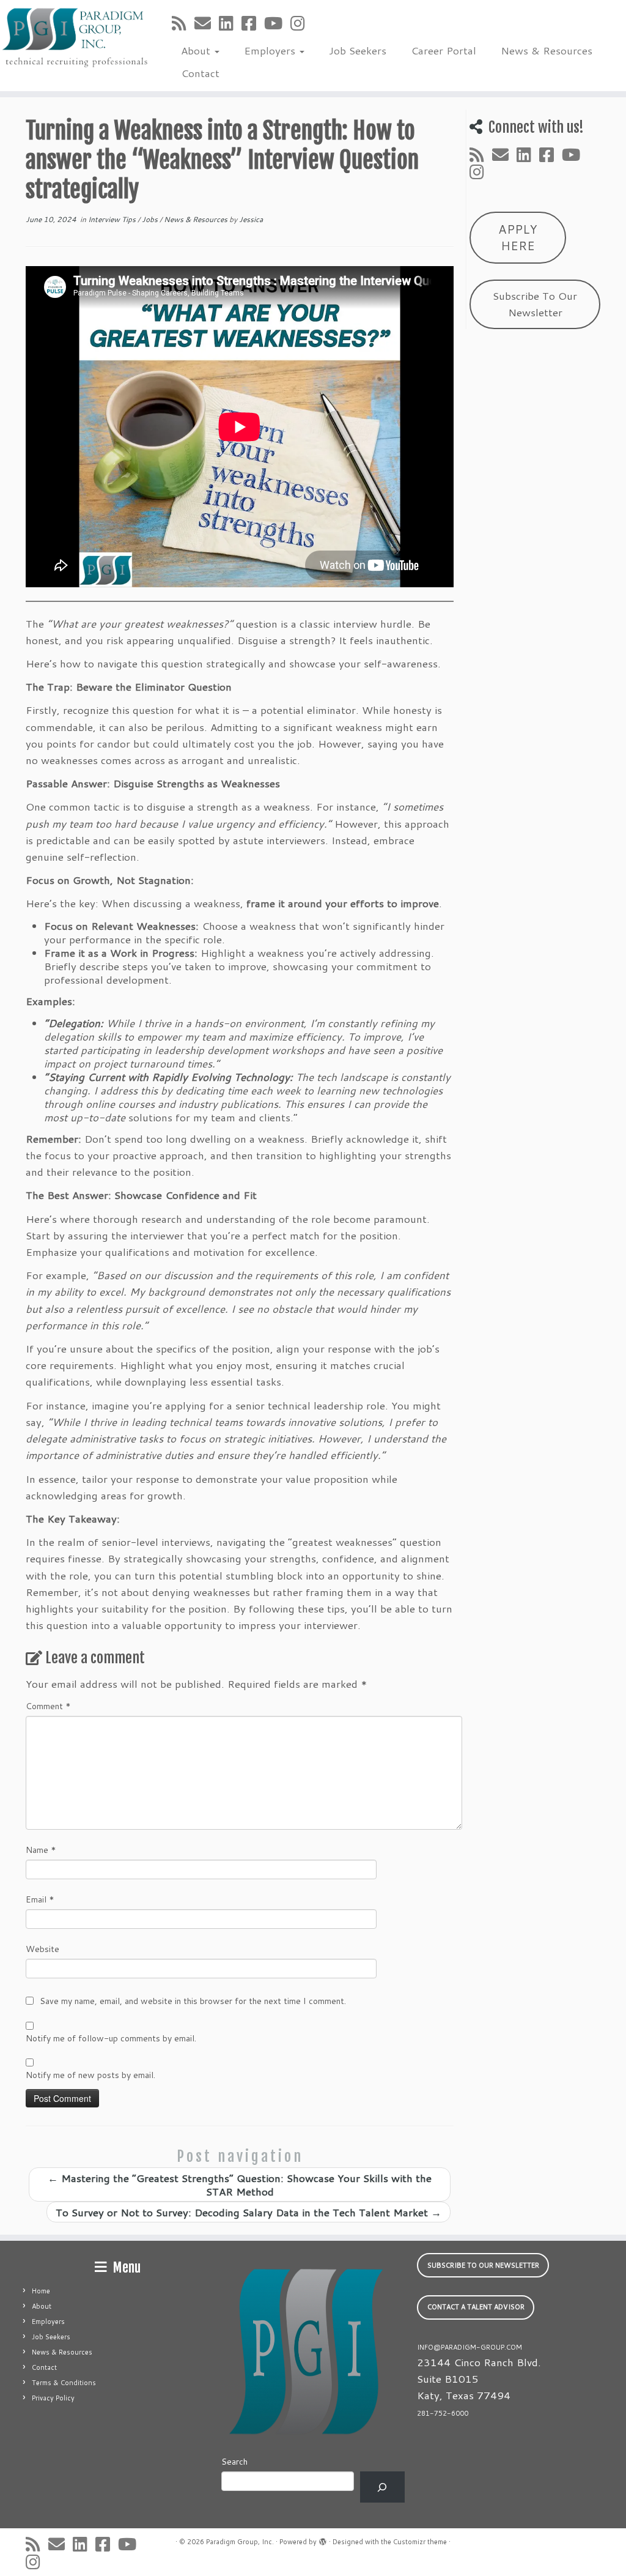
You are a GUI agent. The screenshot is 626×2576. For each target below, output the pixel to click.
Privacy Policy (53, 2398)
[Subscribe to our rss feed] (183, 23)
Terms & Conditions (64, 2383)
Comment (48, 1706)
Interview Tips (113, 219)
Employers (271, 50)
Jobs (151, 219)
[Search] (382, 2487)
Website (42, 1949)
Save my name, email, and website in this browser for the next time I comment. (193, 2001)
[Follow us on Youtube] (277, 23)
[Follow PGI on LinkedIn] (230, 23)
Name (41, 1850)
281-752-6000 (443, 2413)
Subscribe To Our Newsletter (535, 304)
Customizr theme (420, 2542)
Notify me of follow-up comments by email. (111, 2038)
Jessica (251, 219)
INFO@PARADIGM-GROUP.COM (469, 2347)
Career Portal (444, 50)
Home (41, 2291)
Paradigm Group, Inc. (240, 2542)
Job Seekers (358, 50)
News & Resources (547, 50)
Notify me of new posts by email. (90, 2075)
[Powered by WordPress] (323, 2539)
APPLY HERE (518, 237)
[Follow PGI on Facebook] (253, 23)
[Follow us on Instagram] (302, 23)
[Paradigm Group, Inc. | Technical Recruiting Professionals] (73, 37)
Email (40, 1899)
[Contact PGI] (207, 23)
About (197, 50)
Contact (200, 73)
